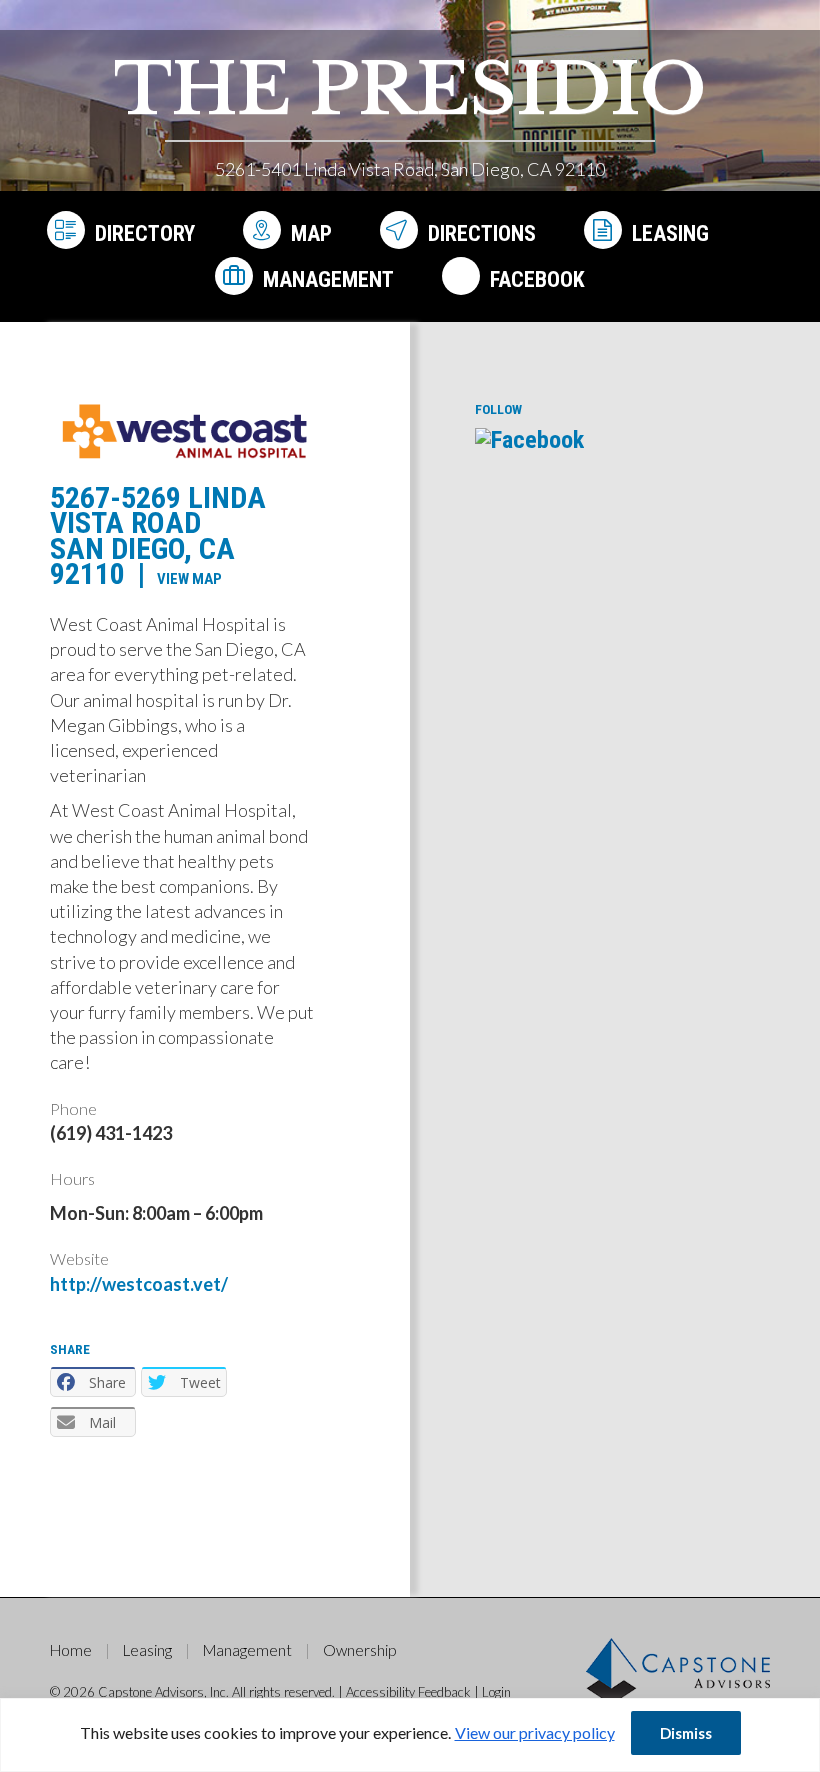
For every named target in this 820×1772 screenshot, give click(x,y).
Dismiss (686, 1733)
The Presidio (410, 89)
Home (71, 1650)
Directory (145, 233)
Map (311, 233)
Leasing (670, 233)
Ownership (359, 1650)
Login (496, 1692)
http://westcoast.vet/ (139, 1284)
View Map (189, 579)
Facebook (537, 279)
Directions (482, 233)
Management (328, 279)
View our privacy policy (535, 1732)
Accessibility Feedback (408, 1692)
